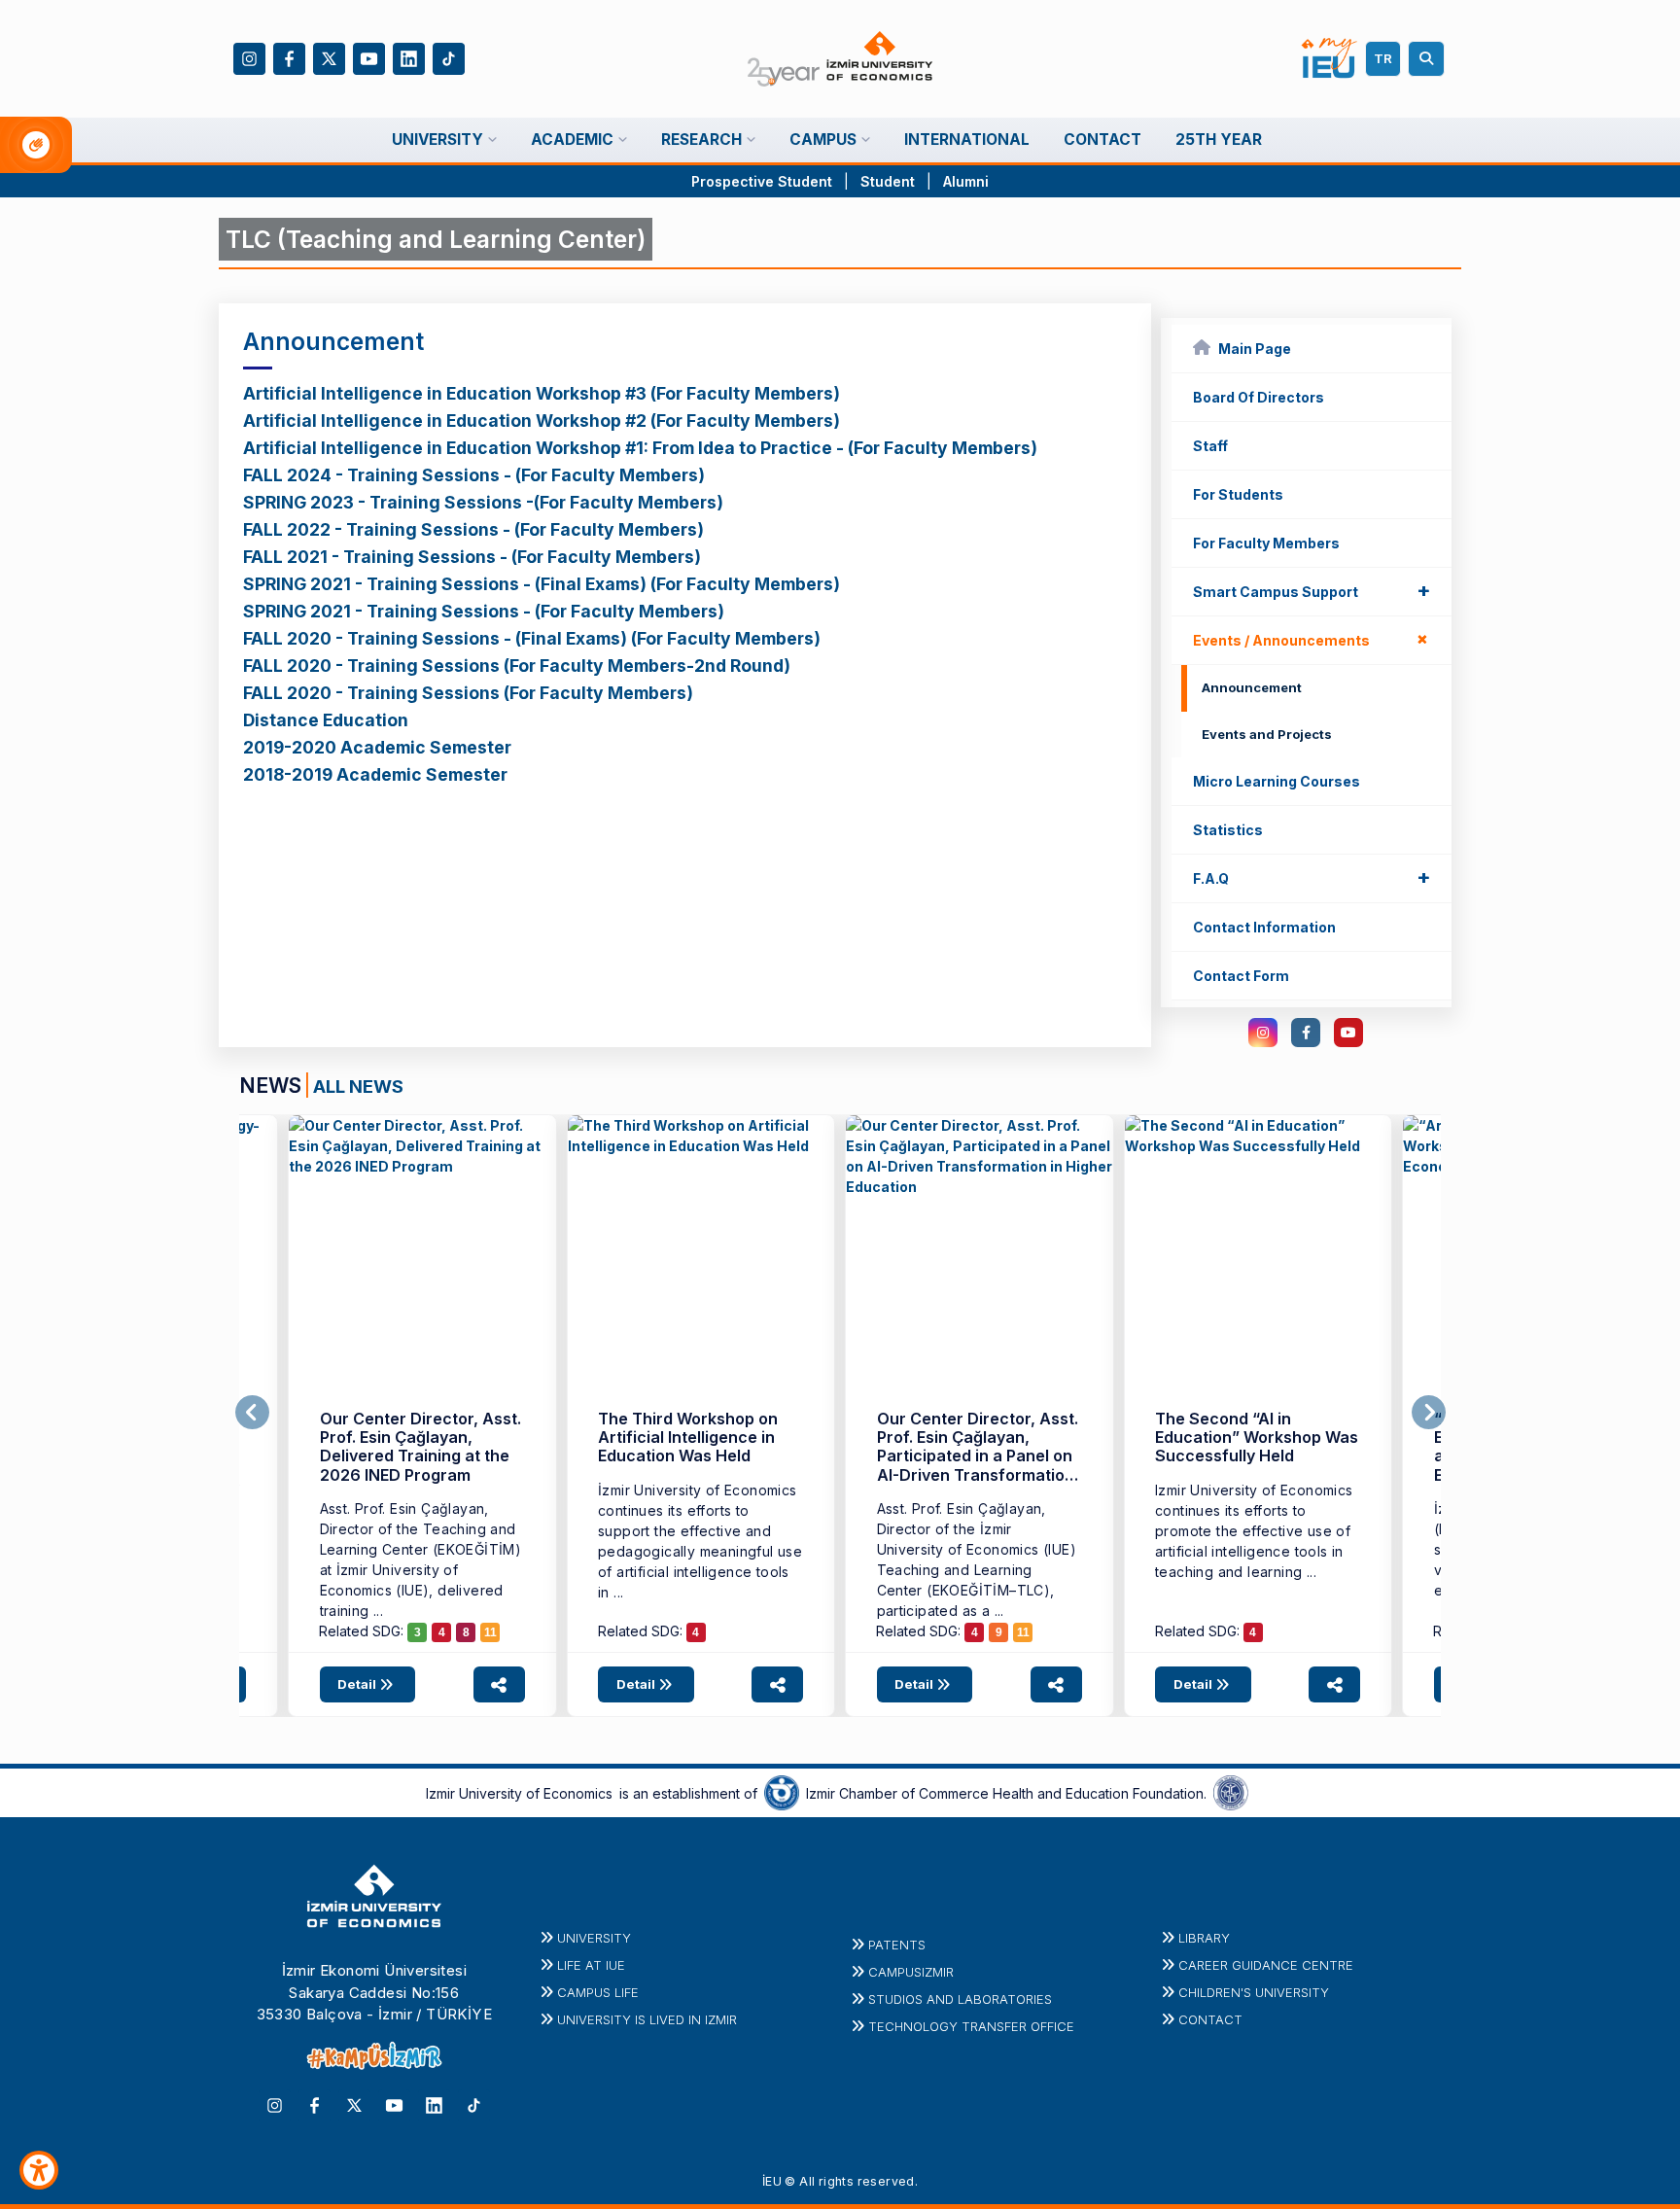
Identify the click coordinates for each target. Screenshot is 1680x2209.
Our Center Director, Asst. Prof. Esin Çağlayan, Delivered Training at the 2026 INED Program (420, 1447)
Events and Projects (1267, 734)
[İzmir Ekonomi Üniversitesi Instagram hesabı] (249, 57)
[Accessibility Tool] (39, 2170)
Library (1204, 1938)
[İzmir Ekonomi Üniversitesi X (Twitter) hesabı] (329, 57)
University (594, 1938)
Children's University (1254, 1992)
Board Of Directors (1259, 397)
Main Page (1255, 349)
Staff (1210, 446)
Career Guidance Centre (1266, 1965)
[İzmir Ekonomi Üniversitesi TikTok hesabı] (449, 57)
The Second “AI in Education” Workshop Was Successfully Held (1257, 1438)
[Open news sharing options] (499, 1684)
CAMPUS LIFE (598, 1992)
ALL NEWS (358, 1086)
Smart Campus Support (1312, 590)
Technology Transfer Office (971, 2026)
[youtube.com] (1348, 1033)
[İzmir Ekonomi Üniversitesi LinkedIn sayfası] (409, 57)
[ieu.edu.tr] (840, 59)
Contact (1210, 2019)
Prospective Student (762, 181)
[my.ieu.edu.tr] (1330, 58)
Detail (358, 1684)
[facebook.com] (1306, 1033)
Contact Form (1241, 976)
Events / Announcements (1315, 639)
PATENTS (897, 1945)
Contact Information (1264, 927)
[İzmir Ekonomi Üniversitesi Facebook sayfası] (289, 57)
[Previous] (252, 1413)
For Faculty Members (1266, 543)
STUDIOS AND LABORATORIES (960, 1999)
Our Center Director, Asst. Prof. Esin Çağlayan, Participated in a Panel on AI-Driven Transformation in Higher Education (978, 1456)
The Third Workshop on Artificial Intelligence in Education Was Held (688, 1438)
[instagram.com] (1263, 1033)
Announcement (1252, 687)
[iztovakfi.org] (1231, 1792)
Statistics (1228, 830)
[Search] (1429, 59)
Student (890, 181)
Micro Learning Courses (1277, 781)
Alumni (966, 181)
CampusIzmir (911, 1972)
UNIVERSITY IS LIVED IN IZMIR (647, 2019)
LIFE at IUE (591, 1965)
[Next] (1429, 1413)
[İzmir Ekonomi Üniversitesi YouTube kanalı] (369, 57)
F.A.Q (1312, 877)
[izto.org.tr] (782, 1792)
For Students (1238, 494)
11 (490, 1632)
